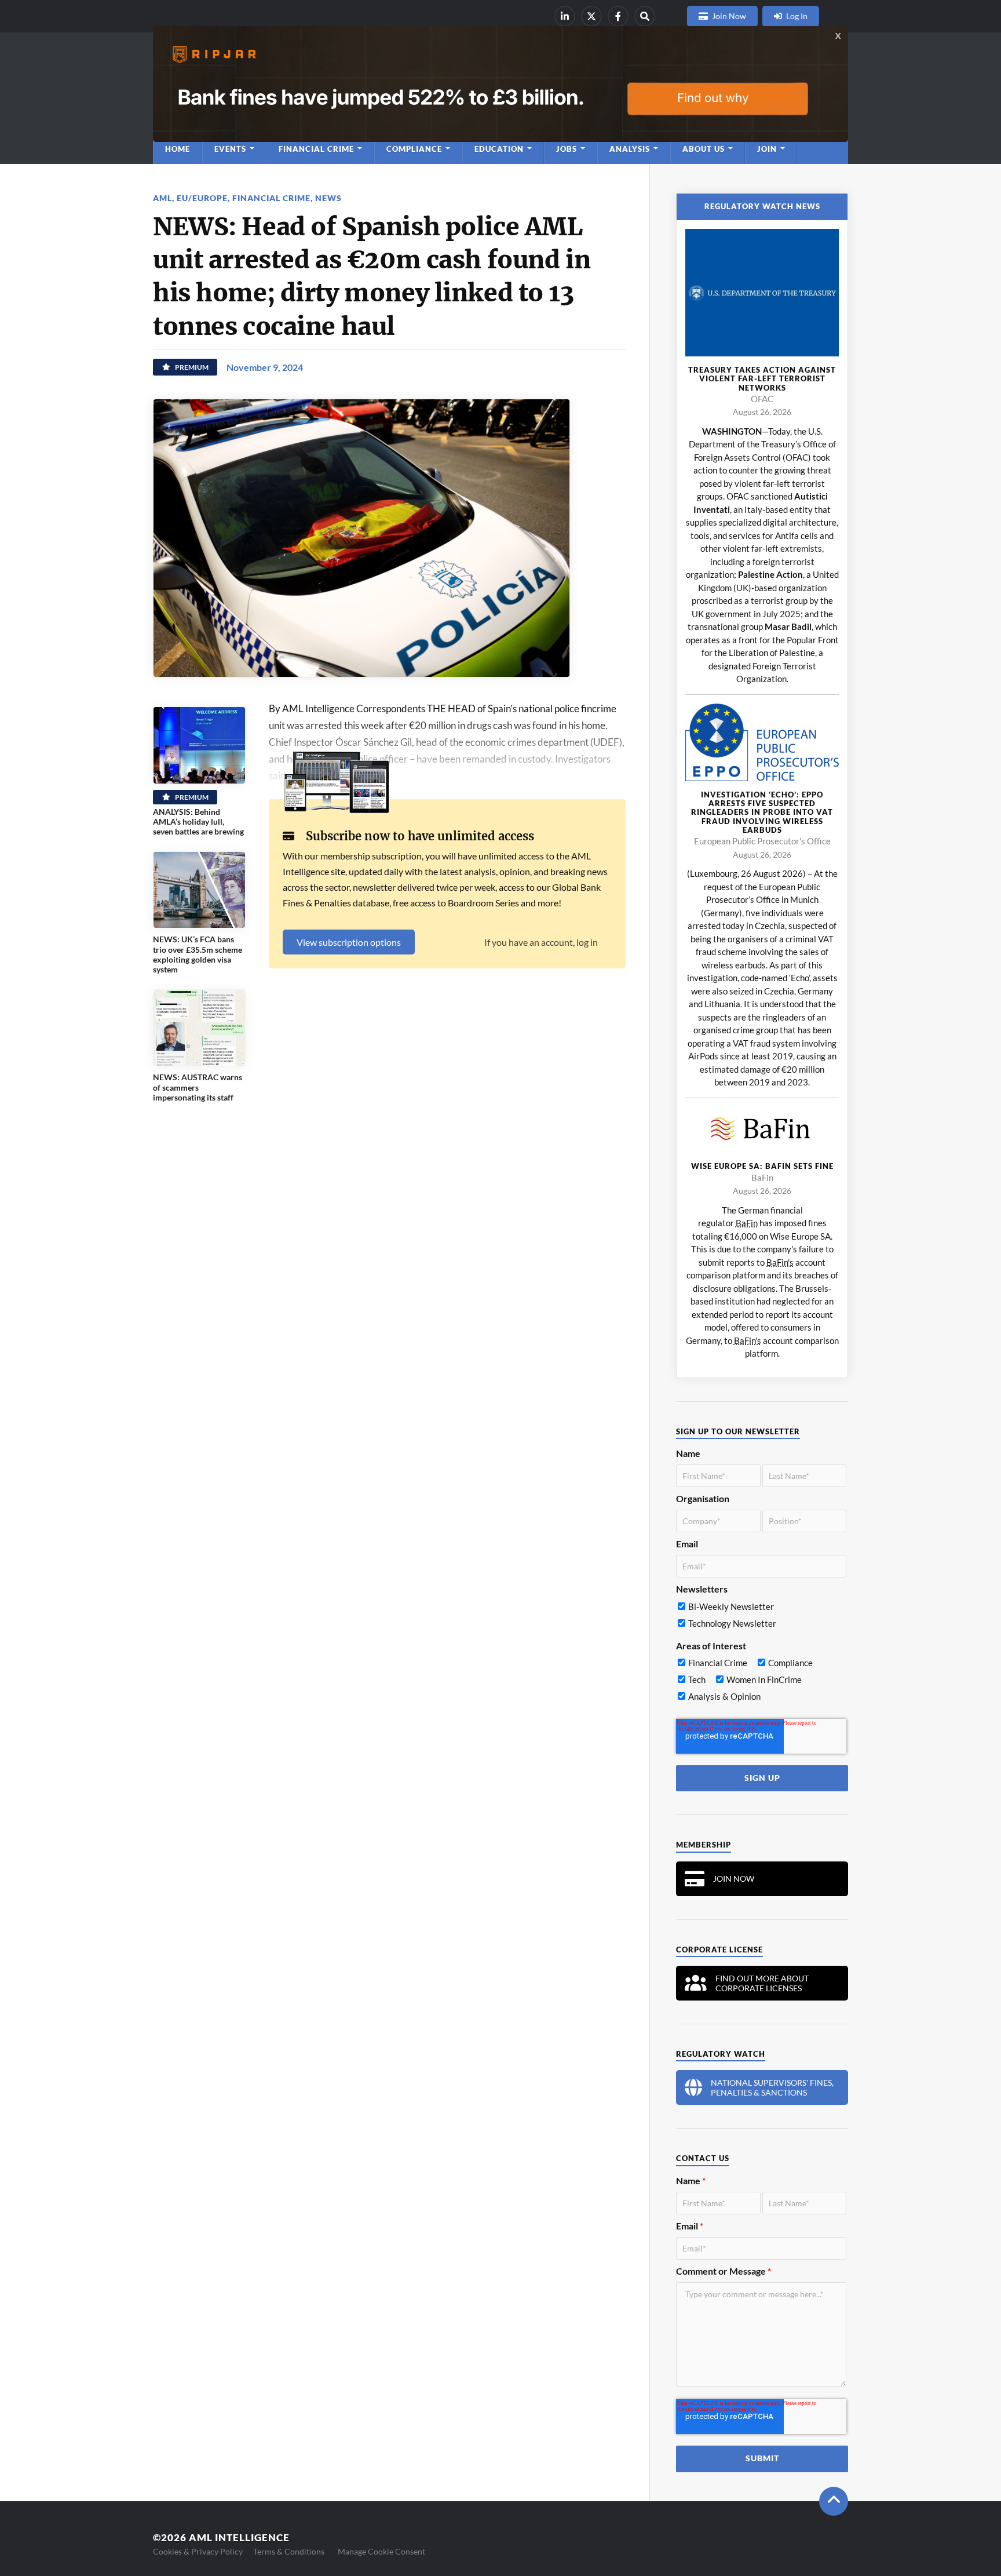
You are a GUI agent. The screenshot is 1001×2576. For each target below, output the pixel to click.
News (328, 198)
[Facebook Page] (618, 16)
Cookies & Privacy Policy (198, 2551)
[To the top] (834, 2501)
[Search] (645, 16)
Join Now (729, 16)
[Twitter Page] (591, 16)
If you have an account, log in (541, 942)
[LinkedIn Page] (565, 16)
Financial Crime (271, 198)
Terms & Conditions (289, 2551)
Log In (797, 16)
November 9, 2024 (265, 367)
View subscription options (349, 942)
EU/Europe (202, 198)
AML (162, 198)
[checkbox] (761, 1617)
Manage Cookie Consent (381, 2551)
